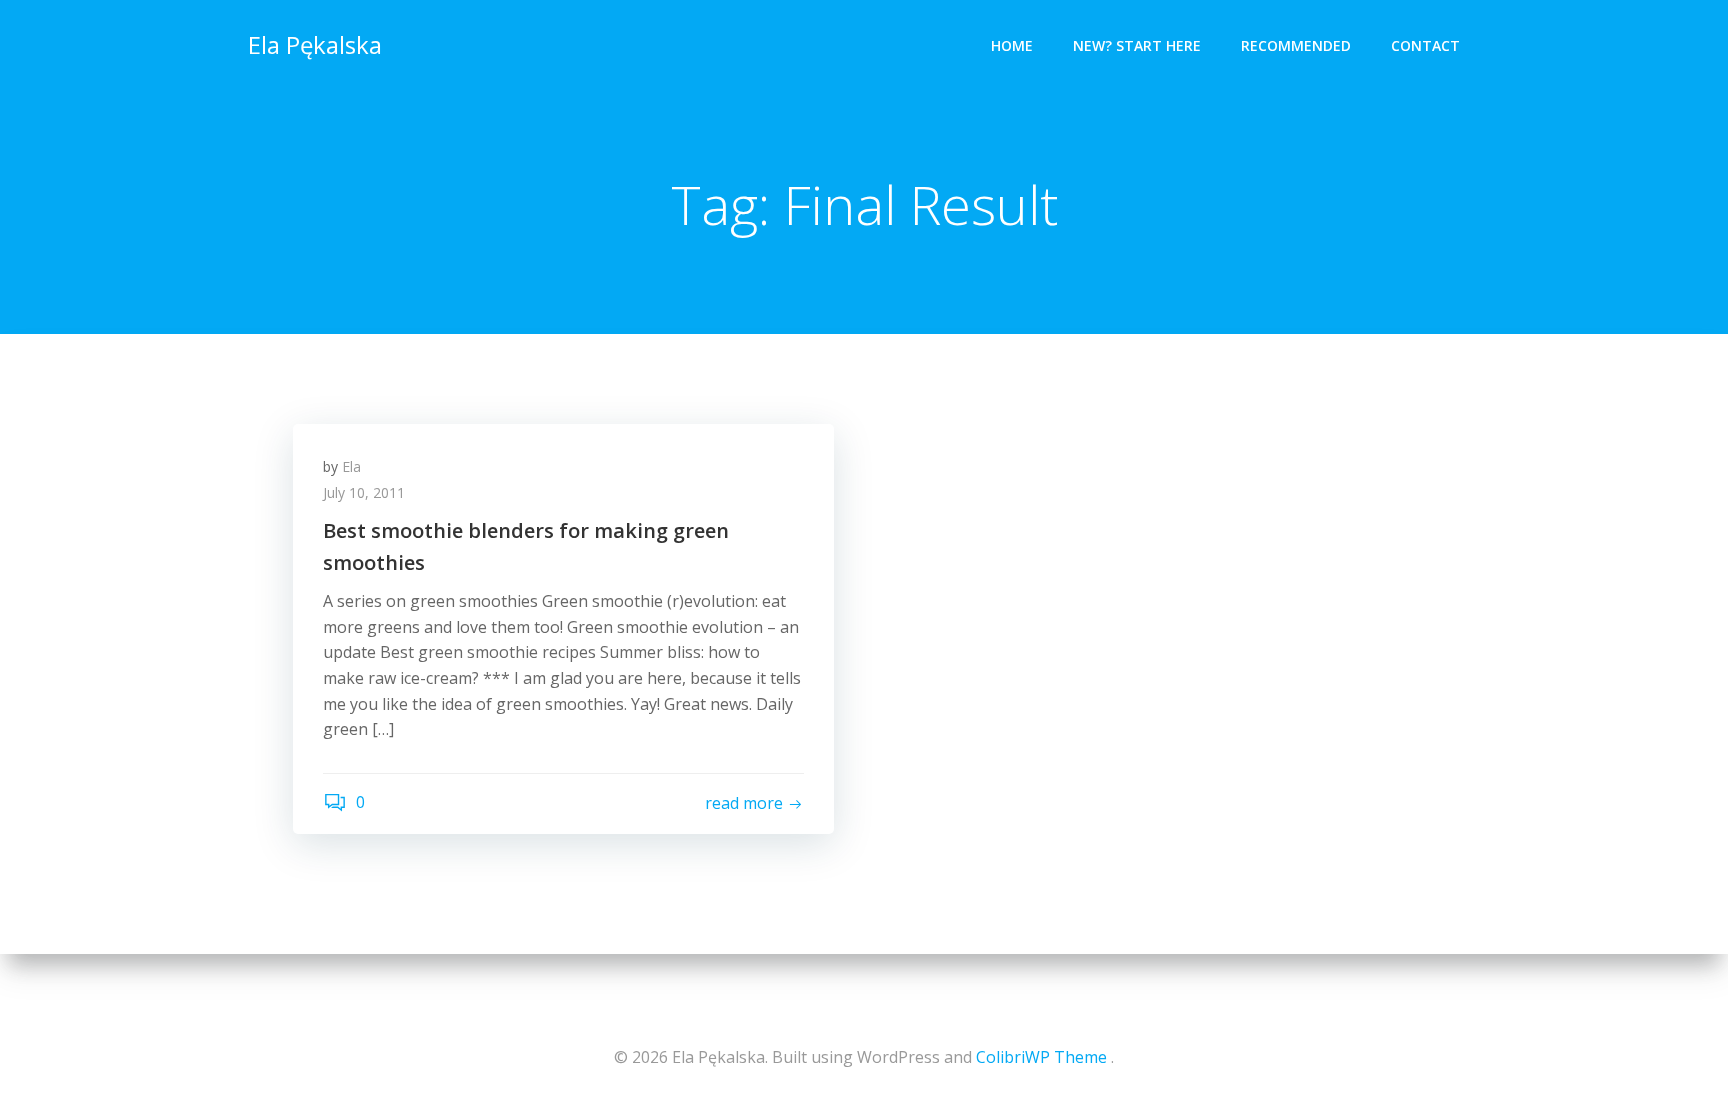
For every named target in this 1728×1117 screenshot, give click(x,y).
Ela (351, 466)
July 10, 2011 (364, 492)
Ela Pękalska (315, 44)
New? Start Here (1137, 45)
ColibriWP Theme (1041, 1057)
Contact (1425, 45)
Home (1012, 45)
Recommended (1296, 45)
